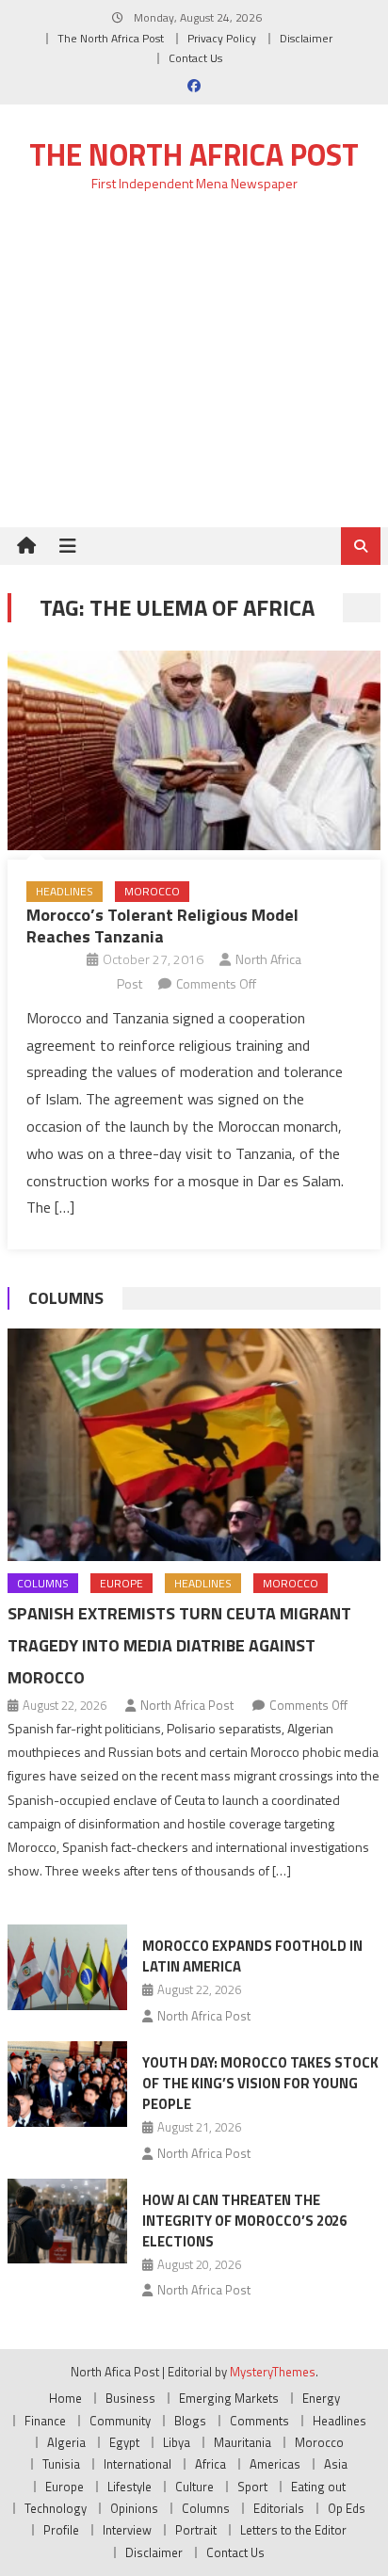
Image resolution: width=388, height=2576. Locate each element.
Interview (127, 2530)
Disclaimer (306, 38)
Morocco (152, 891)
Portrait (196, 2530)
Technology (56, 2508)
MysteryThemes (273, 2372)
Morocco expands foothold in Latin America (252, 1956)
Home (65, 2398)
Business (130, 2398)
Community (120, 2421)
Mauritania (242, 2442)
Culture (194, 2487)
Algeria (66, 2442)
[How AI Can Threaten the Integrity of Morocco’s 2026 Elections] (67, 2221)
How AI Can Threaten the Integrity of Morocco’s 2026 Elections (244, 2221)
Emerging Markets (229, 2398)
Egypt (124, 2442)
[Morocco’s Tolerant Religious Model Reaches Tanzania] (194, 750)
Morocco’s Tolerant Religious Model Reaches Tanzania (162, 926)
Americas (275, 2464)
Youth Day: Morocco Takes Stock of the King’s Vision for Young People (260, 2083)
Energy (321, 2398)
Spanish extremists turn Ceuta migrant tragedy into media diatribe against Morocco (179, 1645)
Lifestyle (129, 2487)
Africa (210, 2464)
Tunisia (61, 2464)
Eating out (318, 2487)
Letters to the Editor (293, 2530)
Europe (121, 1583)
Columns (66, 1298)
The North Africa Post (111, 38)
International (137, 2464)
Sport (252, 2487)
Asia (336, 2464)
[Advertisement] (194, 370)
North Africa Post (187, 1705)
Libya (177, 2442)
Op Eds (347, 2508)
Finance (45, 2421)
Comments (259, 2421)
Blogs (190, 2421)
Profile (61, 2530)
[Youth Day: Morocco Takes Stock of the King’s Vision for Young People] (67, 2084)
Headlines (65, 891)
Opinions (134, 2508)
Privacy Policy (222, 38)
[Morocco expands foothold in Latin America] (67, 1967)
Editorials (279, 2508)
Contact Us (195, 58)
